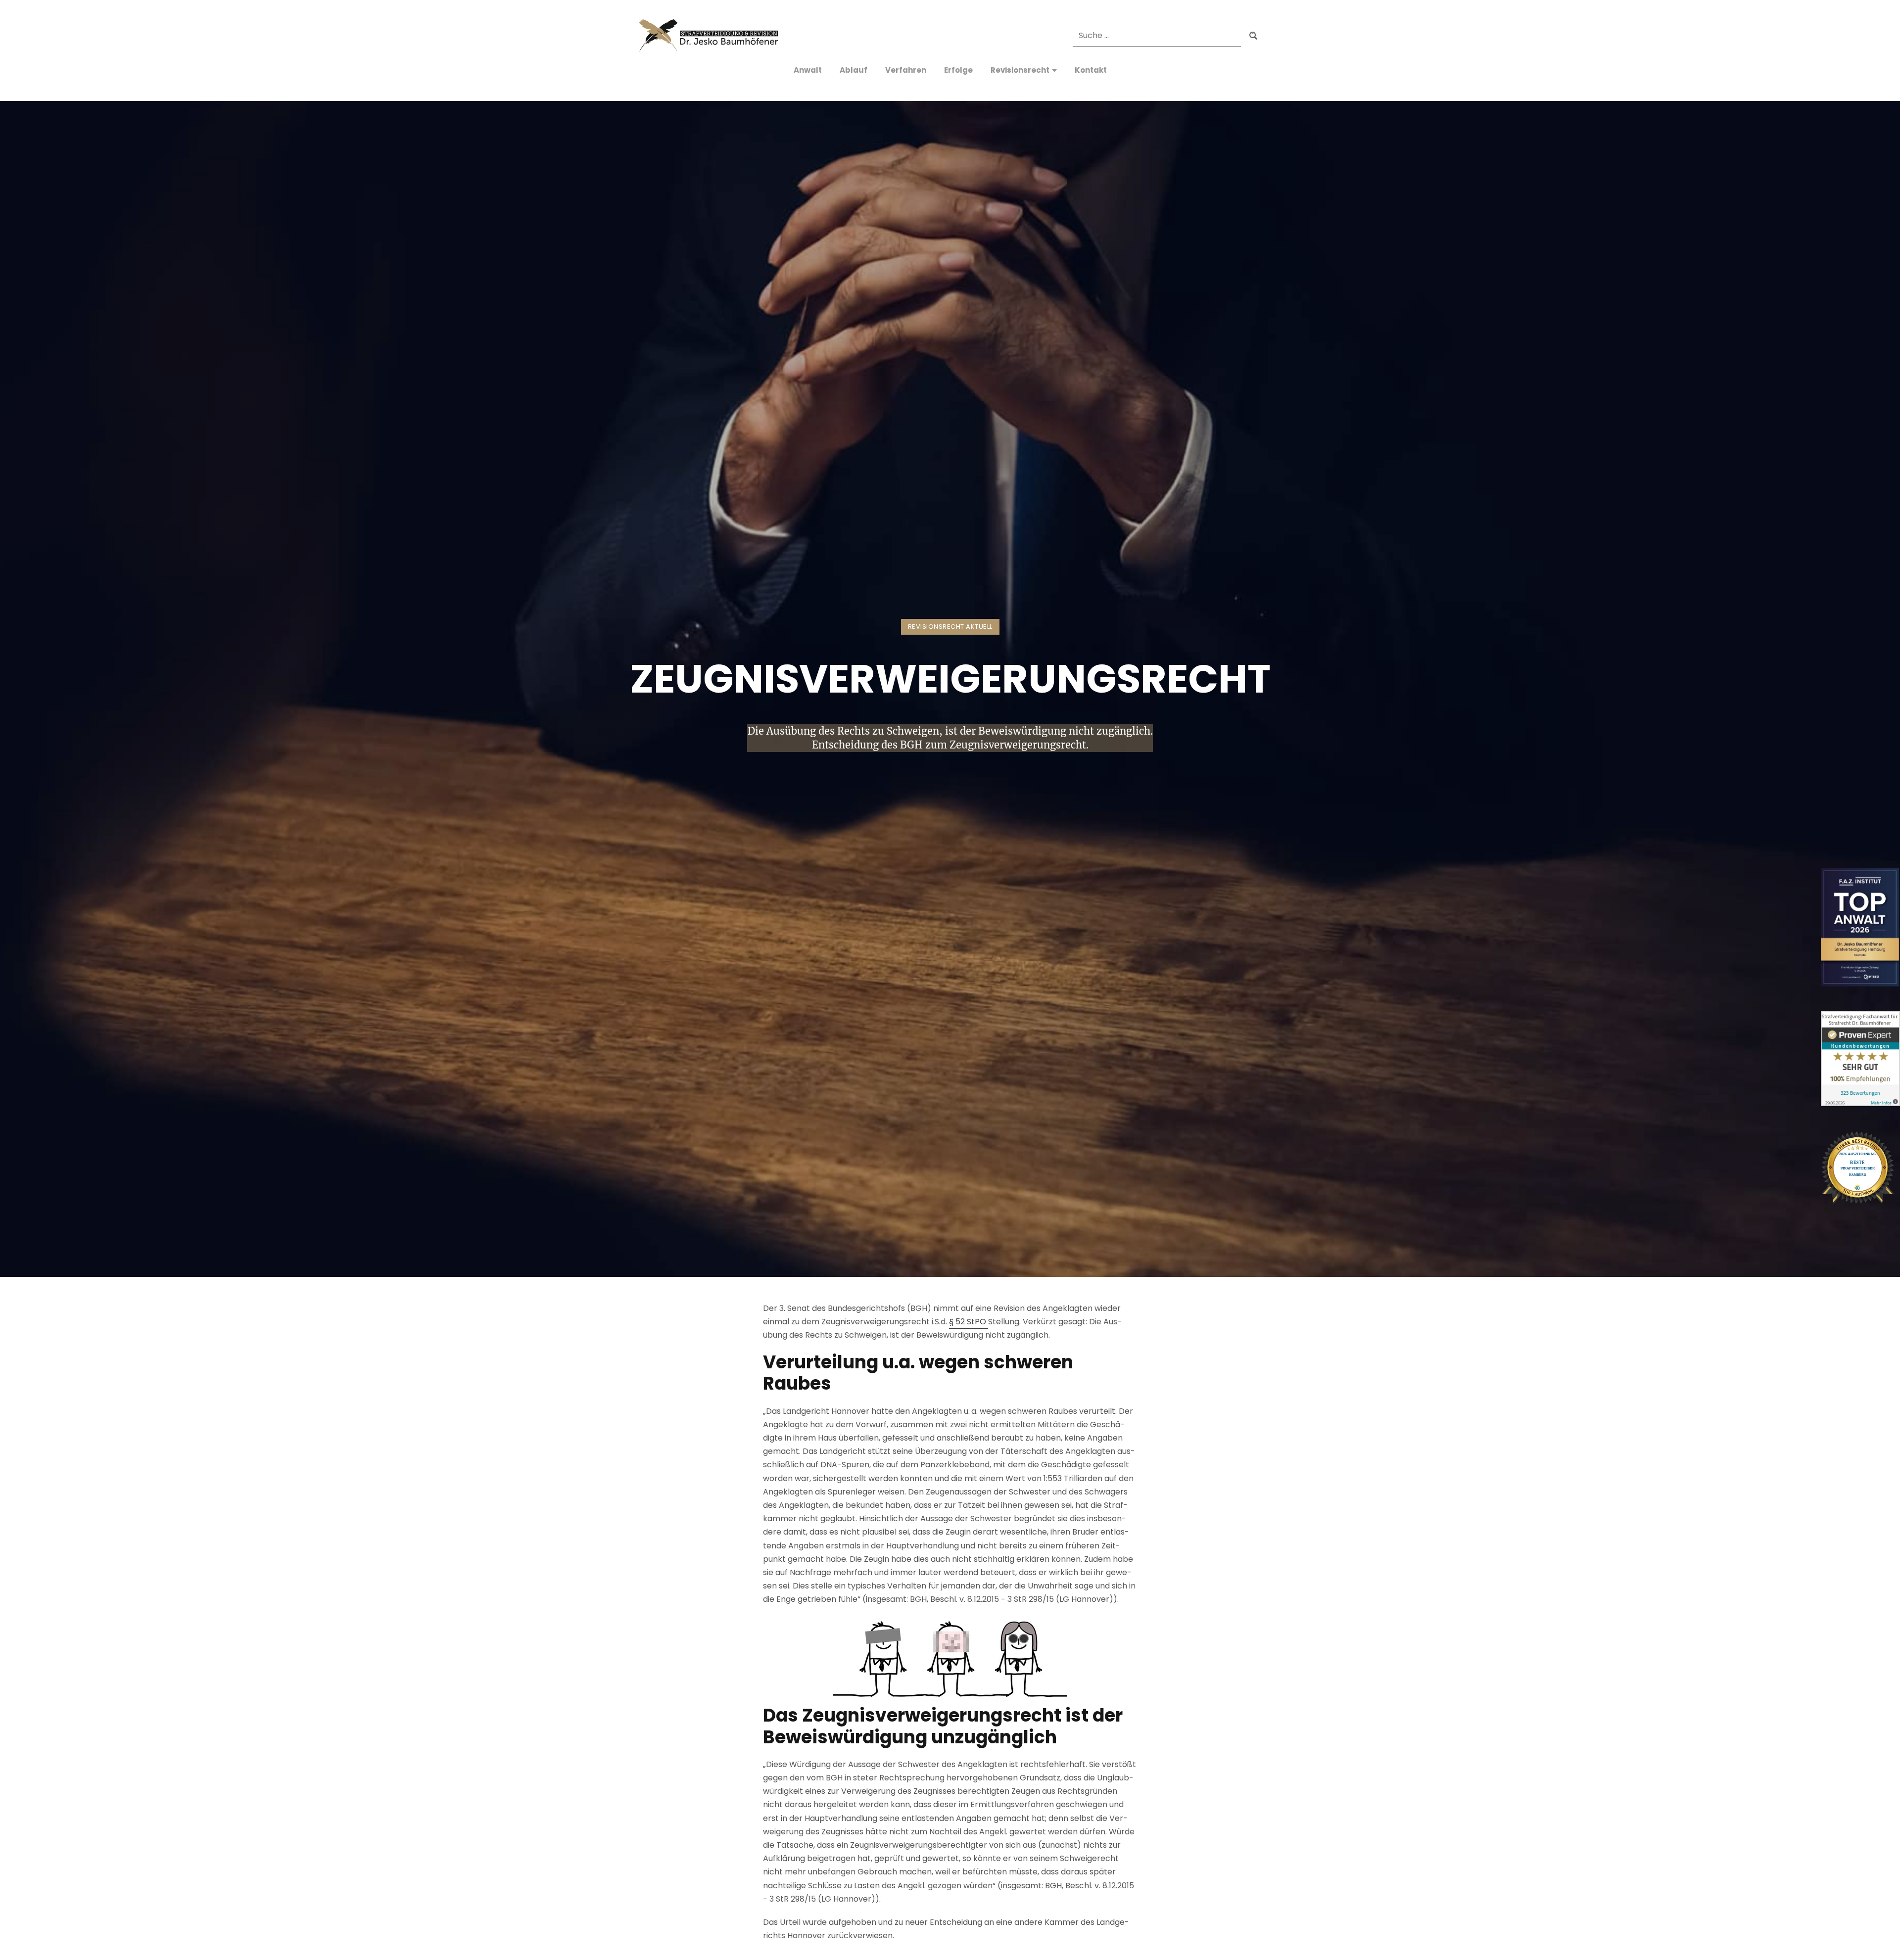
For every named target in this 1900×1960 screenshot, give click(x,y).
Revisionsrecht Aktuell (950, 627)
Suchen (1253, 36)
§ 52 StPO (969, 1322)
